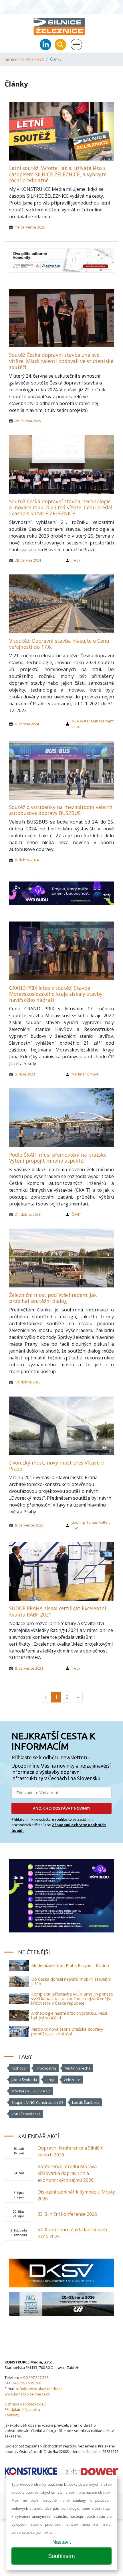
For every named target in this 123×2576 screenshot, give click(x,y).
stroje (50, 2080)
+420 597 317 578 (34, 2377)
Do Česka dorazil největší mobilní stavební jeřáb (71, 1981)
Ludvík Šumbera (86, 2102)
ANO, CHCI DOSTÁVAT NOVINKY (62, 1808)
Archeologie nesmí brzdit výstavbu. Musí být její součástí (69, 2015)
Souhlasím (61, 2556)
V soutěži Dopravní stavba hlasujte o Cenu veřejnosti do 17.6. (59, 644)
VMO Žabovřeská (26, 2114)
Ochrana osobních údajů (26, 2404)
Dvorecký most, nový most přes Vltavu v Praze (56, 1466)
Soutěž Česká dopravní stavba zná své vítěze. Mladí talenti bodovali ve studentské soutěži (61, 361)
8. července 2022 (29, 1525)
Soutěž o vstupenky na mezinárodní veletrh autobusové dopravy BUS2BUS (61, 810)
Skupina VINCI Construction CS (37, 2102)
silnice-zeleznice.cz (24, 59)
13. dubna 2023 (28, 1382)
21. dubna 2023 (28, 1214)
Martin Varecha (78, 2068)
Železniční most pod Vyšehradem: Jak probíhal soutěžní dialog (53, 1298)
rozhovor (19, 2068)
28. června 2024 (28, 560)
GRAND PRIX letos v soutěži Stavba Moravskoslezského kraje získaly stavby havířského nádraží (56, 994)
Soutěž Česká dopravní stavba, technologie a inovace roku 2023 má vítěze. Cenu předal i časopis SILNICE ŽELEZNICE (61, 507)
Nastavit (62, 2542)
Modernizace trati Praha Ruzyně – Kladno (70, 1965)
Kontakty (12, 2415)
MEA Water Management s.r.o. (93, 724)
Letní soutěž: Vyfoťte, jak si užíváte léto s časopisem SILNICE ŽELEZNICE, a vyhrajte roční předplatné (58, 174)
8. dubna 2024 (27, 860)
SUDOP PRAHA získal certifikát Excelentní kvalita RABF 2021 (58, 1611)
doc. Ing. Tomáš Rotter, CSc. (91, 1525)
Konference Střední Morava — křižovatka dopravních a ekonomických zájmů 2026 (70, 2173)
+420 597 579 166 (27, 2383)
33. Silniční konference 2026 (67, 2214)
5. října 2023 (25, 1074)
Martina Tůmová (85, 1074)
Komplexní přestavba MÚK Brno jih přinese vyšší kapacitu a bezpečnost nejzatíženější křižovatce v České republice (72, 1999)
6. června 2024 (27, 724)
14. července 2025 (30, 227)
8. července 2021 (29, 1668)
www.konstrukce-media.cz (27, 2394)
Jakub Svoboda (24, 2080)
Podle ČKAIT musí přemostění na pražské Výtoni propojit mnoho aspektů (58, 1158)
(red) (76, 560)
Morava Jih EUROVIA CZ (31, 2091)
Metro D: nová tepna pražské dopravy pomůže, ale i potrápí (67, 2031)
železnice (72, 2080)
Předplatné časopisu (22, 2409)
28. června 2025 (28, 421)
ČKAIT (76, 1214)
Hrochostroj (46, 2068)
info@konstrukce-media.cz (39, 2389)
